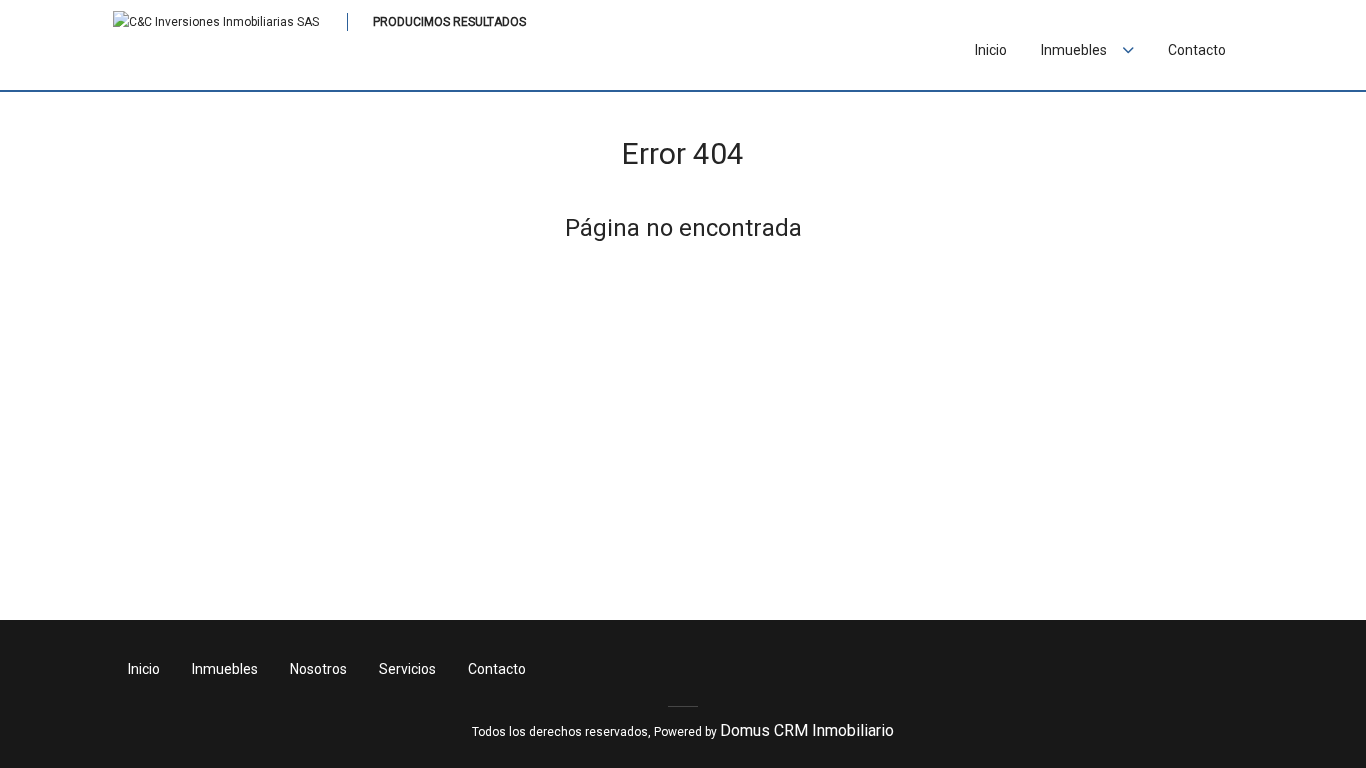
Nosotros (318, 669)
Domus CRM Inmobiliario (807, 730)
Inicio (991, 50)
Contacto (1197, 50)
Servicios (407, 669)
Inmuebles (225, 669)
